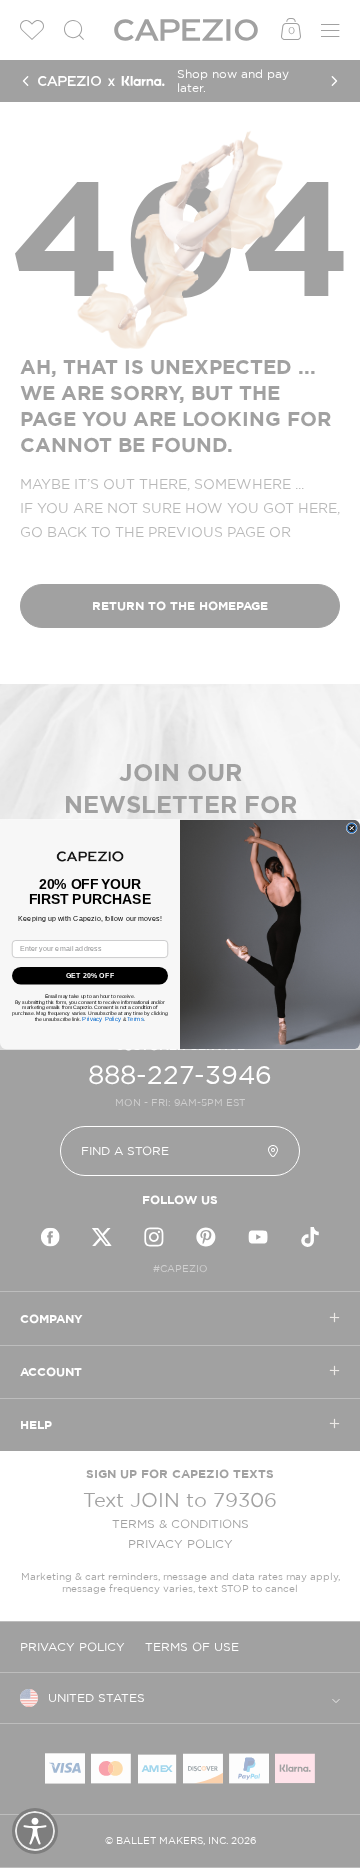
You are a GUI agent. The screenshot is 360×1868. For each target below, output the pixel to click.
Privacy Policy (101, 1019)
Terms (135, 1019)
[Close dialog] (351, 827)
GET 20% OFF (90, 975)
